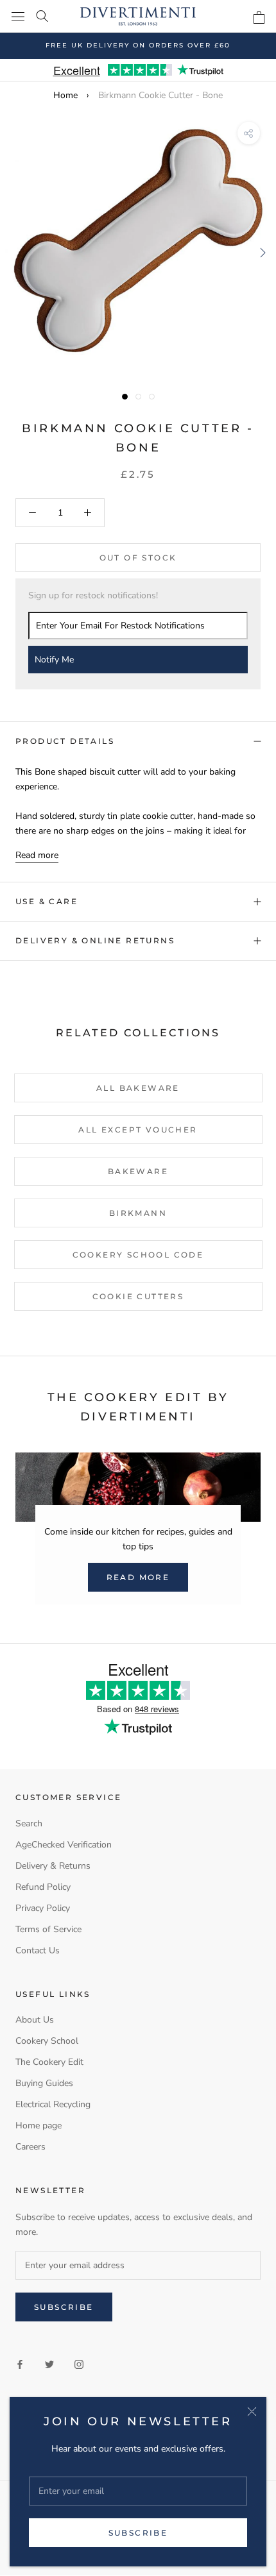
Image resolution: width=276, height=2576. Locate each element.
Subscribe (138, 2533)
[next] (262, 252)
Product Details (65, 741)
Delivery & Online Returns (95, 940)
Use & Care (47, 901)
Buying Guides (44, 2083)
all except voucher (138, 1130)
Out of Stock (138, 558)
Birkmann (138, 1213)
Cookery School (47, 2041)
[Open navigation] (18, 16)
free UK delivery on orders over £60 (138, 45)
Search (29, 1823)
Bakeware (138, 1171)
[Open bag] (259, 17)
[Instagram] (79, 2363)
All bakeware (138, 1088)
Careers (30, 2147)
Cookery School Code (138, 1255)
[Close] (252, 2412)
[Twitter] (49, 2363)
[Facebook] (20, 2363)
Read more (37, 855)
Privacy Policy (43, 1908)
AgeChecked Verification (64, 1845)
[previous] (14, 252)
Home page (39, 2126)
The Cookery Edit (49, 2062)
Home (65, 95)
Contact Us (38, 1950)
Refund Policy (43, 1887)
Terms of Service (48, 1929)
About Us (35, 2020)
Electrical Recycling (53, 2104)
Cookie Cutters (138, 1296)
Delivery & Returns (53, 1866)
